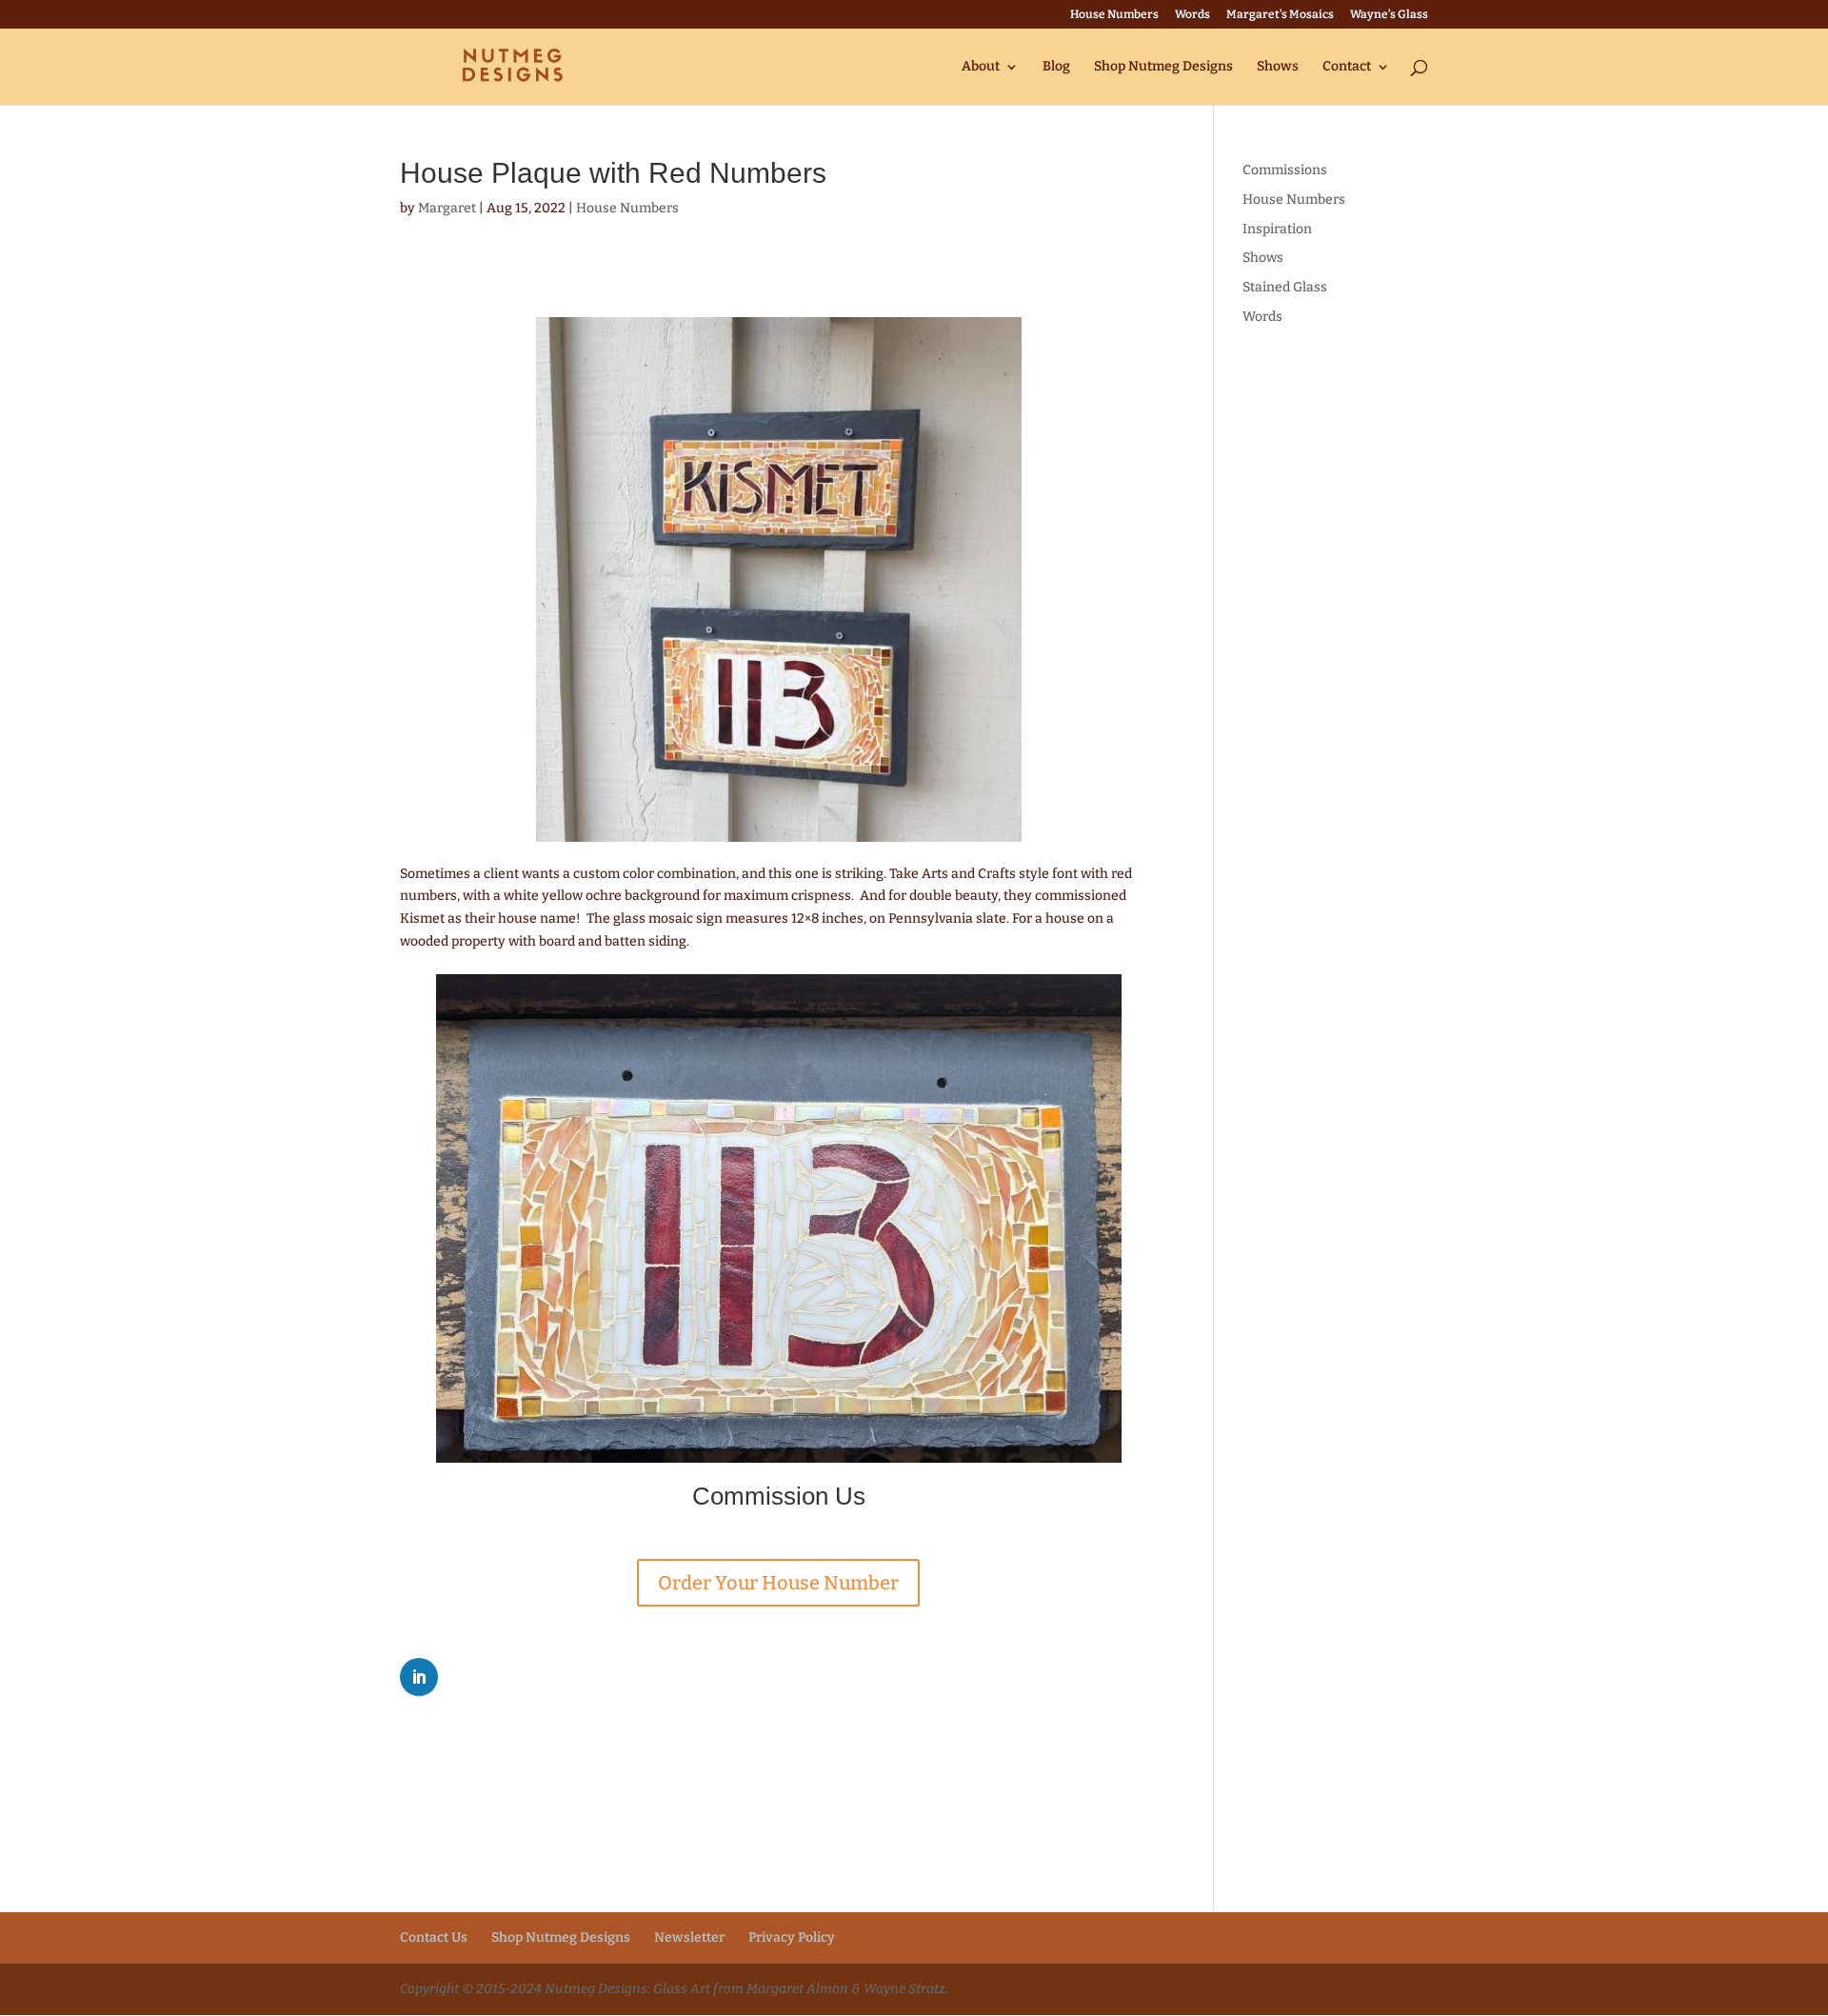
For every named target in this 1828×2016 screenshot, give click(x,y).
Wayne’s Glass (1389, 15)
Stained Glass (1285, 287)
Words (1192, 15)
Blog (1056, 67)
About (981, 67)
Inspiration (1277, 229)
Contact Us (434, 1937)
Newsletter (689, 1937)
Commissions (1285, 170)
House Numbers (1114, 15)
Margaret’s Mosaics (1280, 15)
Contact (1347, 67)
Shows (1278, 67)
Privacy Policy (792, 1937)
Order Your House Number (778, 1583)
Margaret (447, 208)
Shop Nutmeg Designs (1163, 67)
